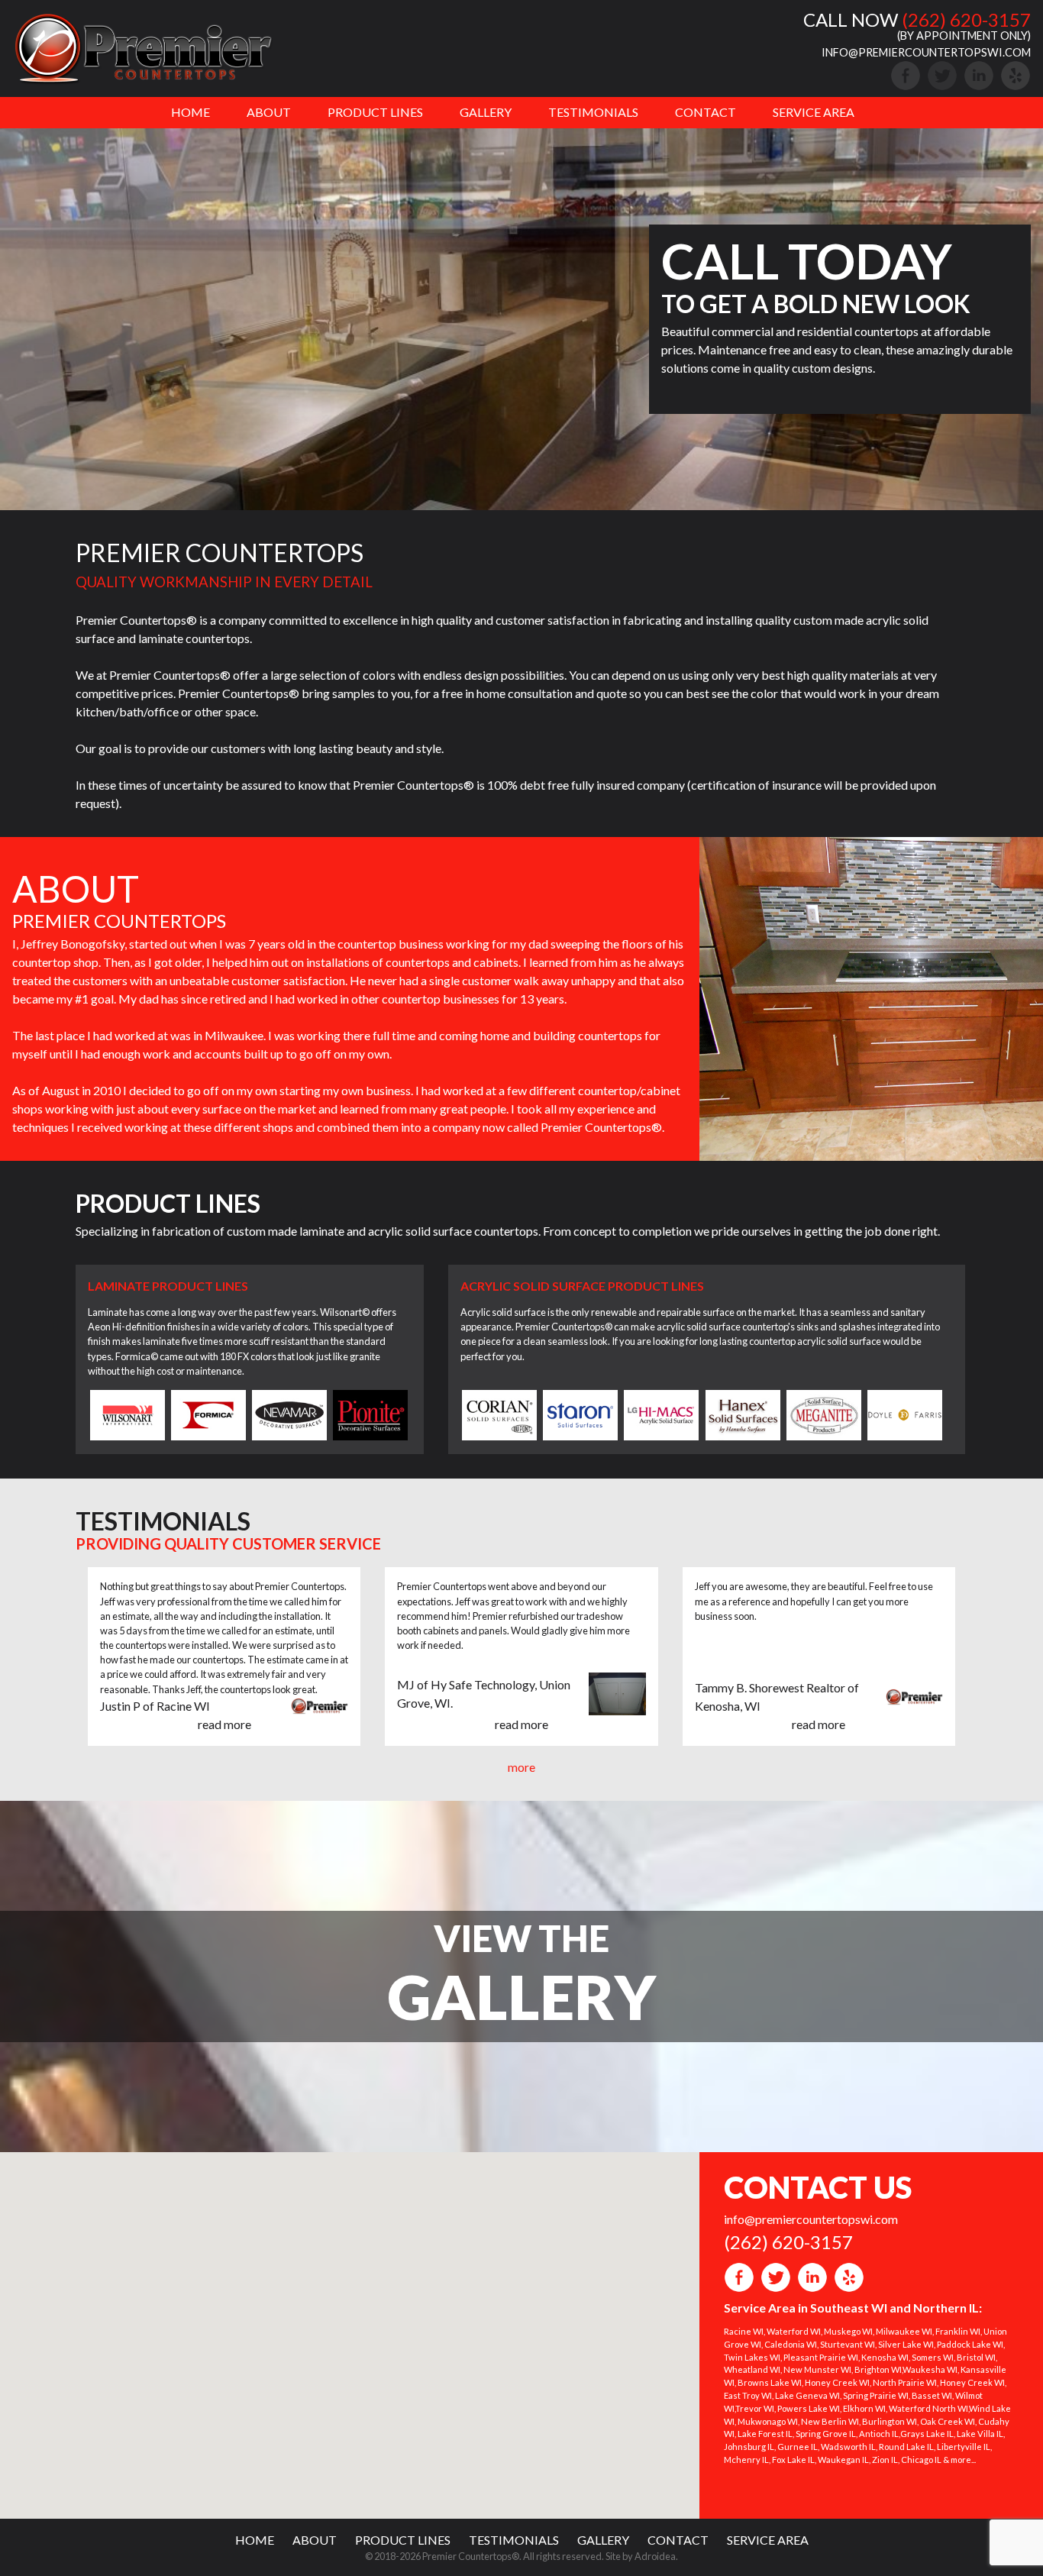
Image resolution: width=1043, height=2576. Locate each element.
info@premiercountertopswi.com (926, 52)
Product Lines (375, 112)
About (269, 112)
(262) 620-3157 (966, 19)
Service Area (814, 112)
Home (191, 112)
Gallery (486, 112)
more (521, 1767)
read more (224, 1724)
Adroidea (655, 2556)
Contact (706, 112)
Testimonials (593, 112)
